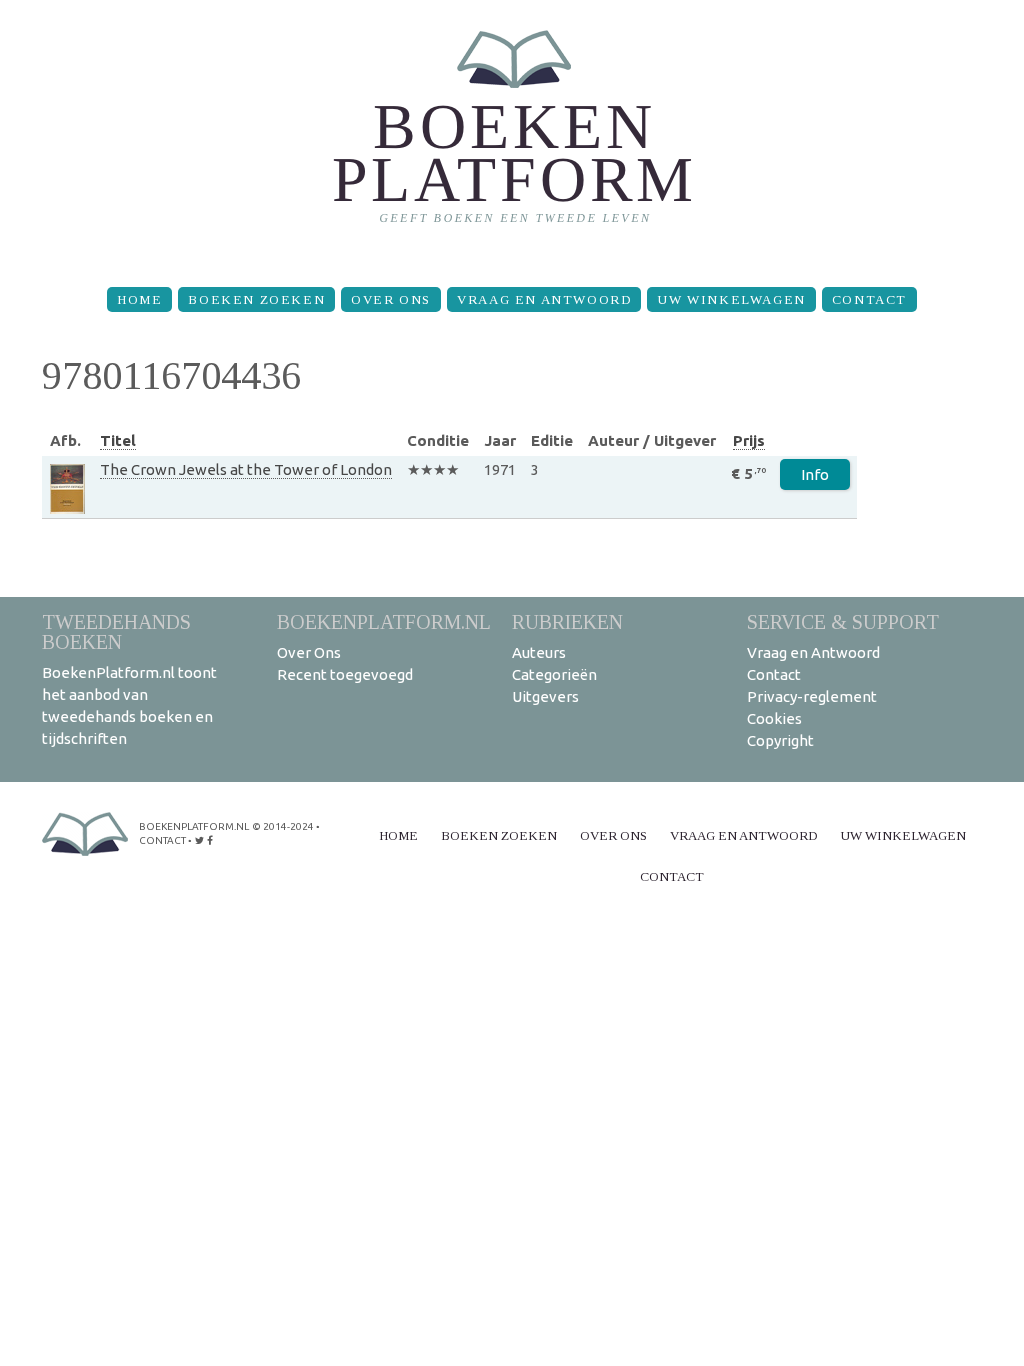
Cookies (774, 718)
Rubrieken (567, 621)
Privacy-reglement (812, 696)
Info (815, 474)
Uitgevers (545, 696)
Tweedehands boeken (116, 631)
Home (139, 299)
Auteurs (539, 652)
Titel (118, 440)
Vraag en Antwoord (544, 299)
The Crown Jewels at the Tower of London (246, 469)
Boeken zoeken (256, 299)
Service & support (843, 621)
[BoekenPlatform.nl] (512, 135)
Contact (869, 299)
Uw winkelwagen (731, 299)
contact (162, 840)
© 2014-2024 (283, 826)
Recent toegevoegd (345, 674)
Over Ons (391, 299)
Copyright (780, 740)
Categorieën (554, 674)
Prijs (749, 440)
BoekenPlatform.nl (384, 621)
